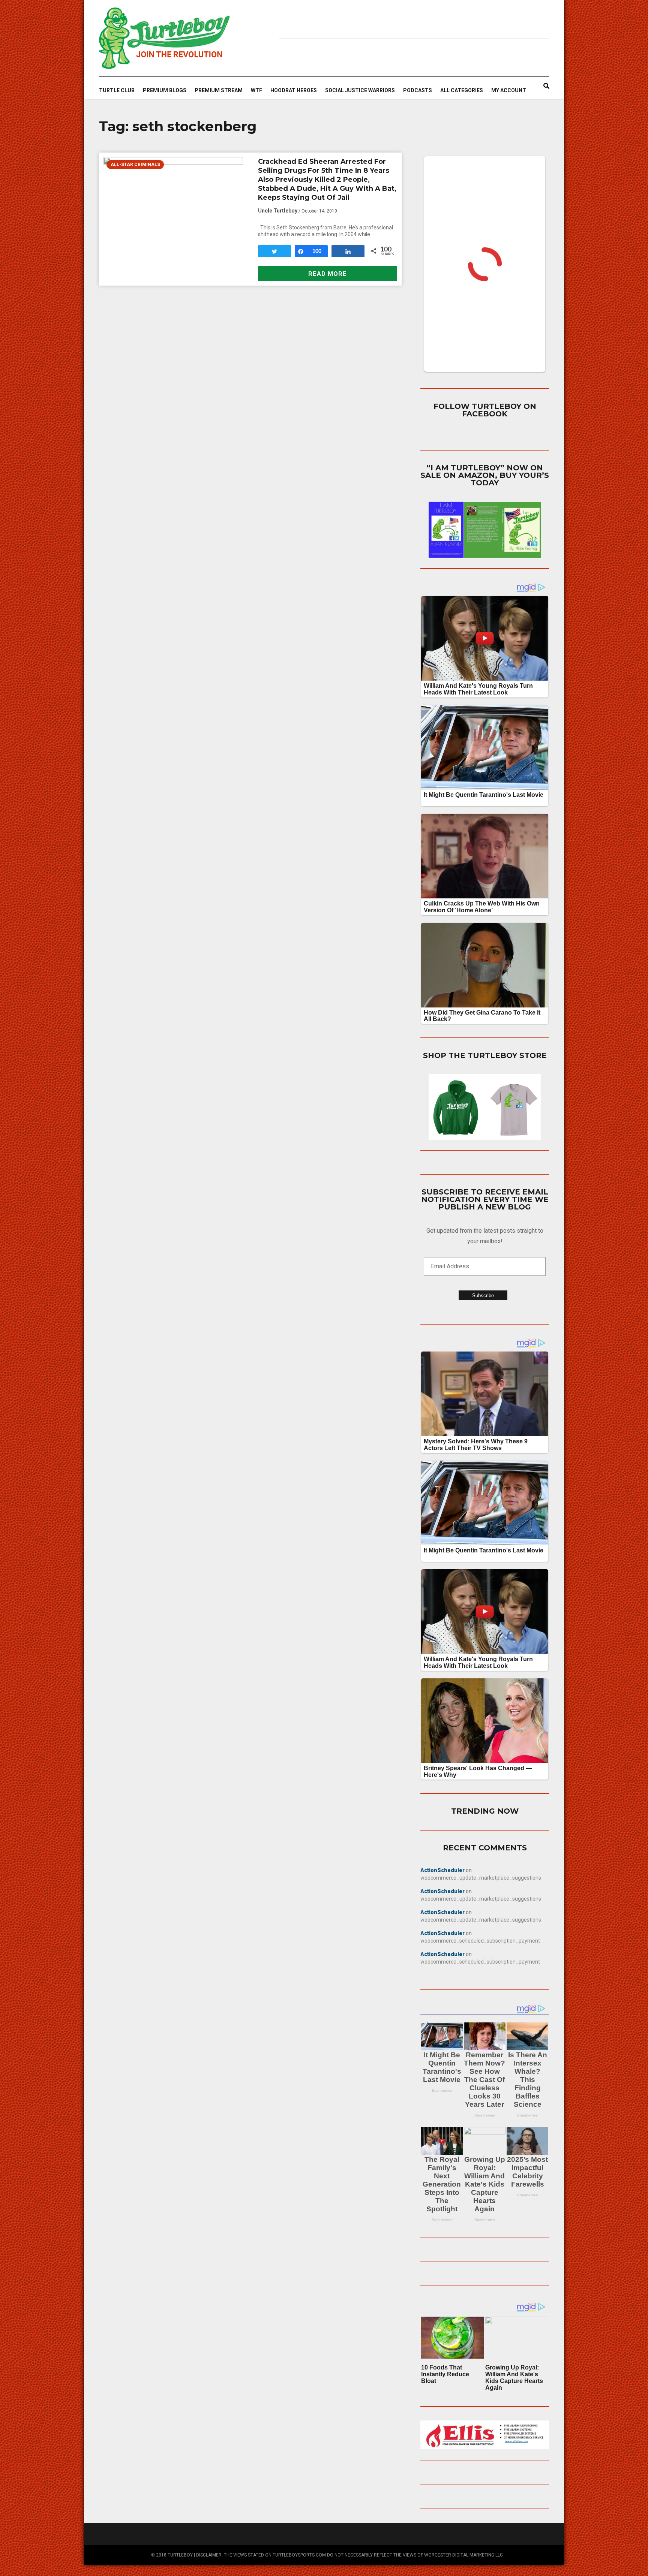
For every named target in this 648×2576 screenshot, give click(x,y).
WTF (256, 90)
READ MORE (328, 274)
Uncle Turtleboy (278, 211)
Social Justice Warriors (360, 90)
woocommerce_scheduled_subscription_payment (480, 1941)
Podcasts (418, 90)
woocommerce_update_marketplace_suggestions (481, 1878)
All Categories (462, 90)
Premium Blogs (165, 90)
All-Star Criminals (135, 165)
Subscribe (483, 1295)
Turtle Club (117, 90)
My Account (509, 90)
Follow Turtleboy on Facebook (485, 410)
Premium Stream (219, 90)
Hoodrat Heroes (294, 90)
